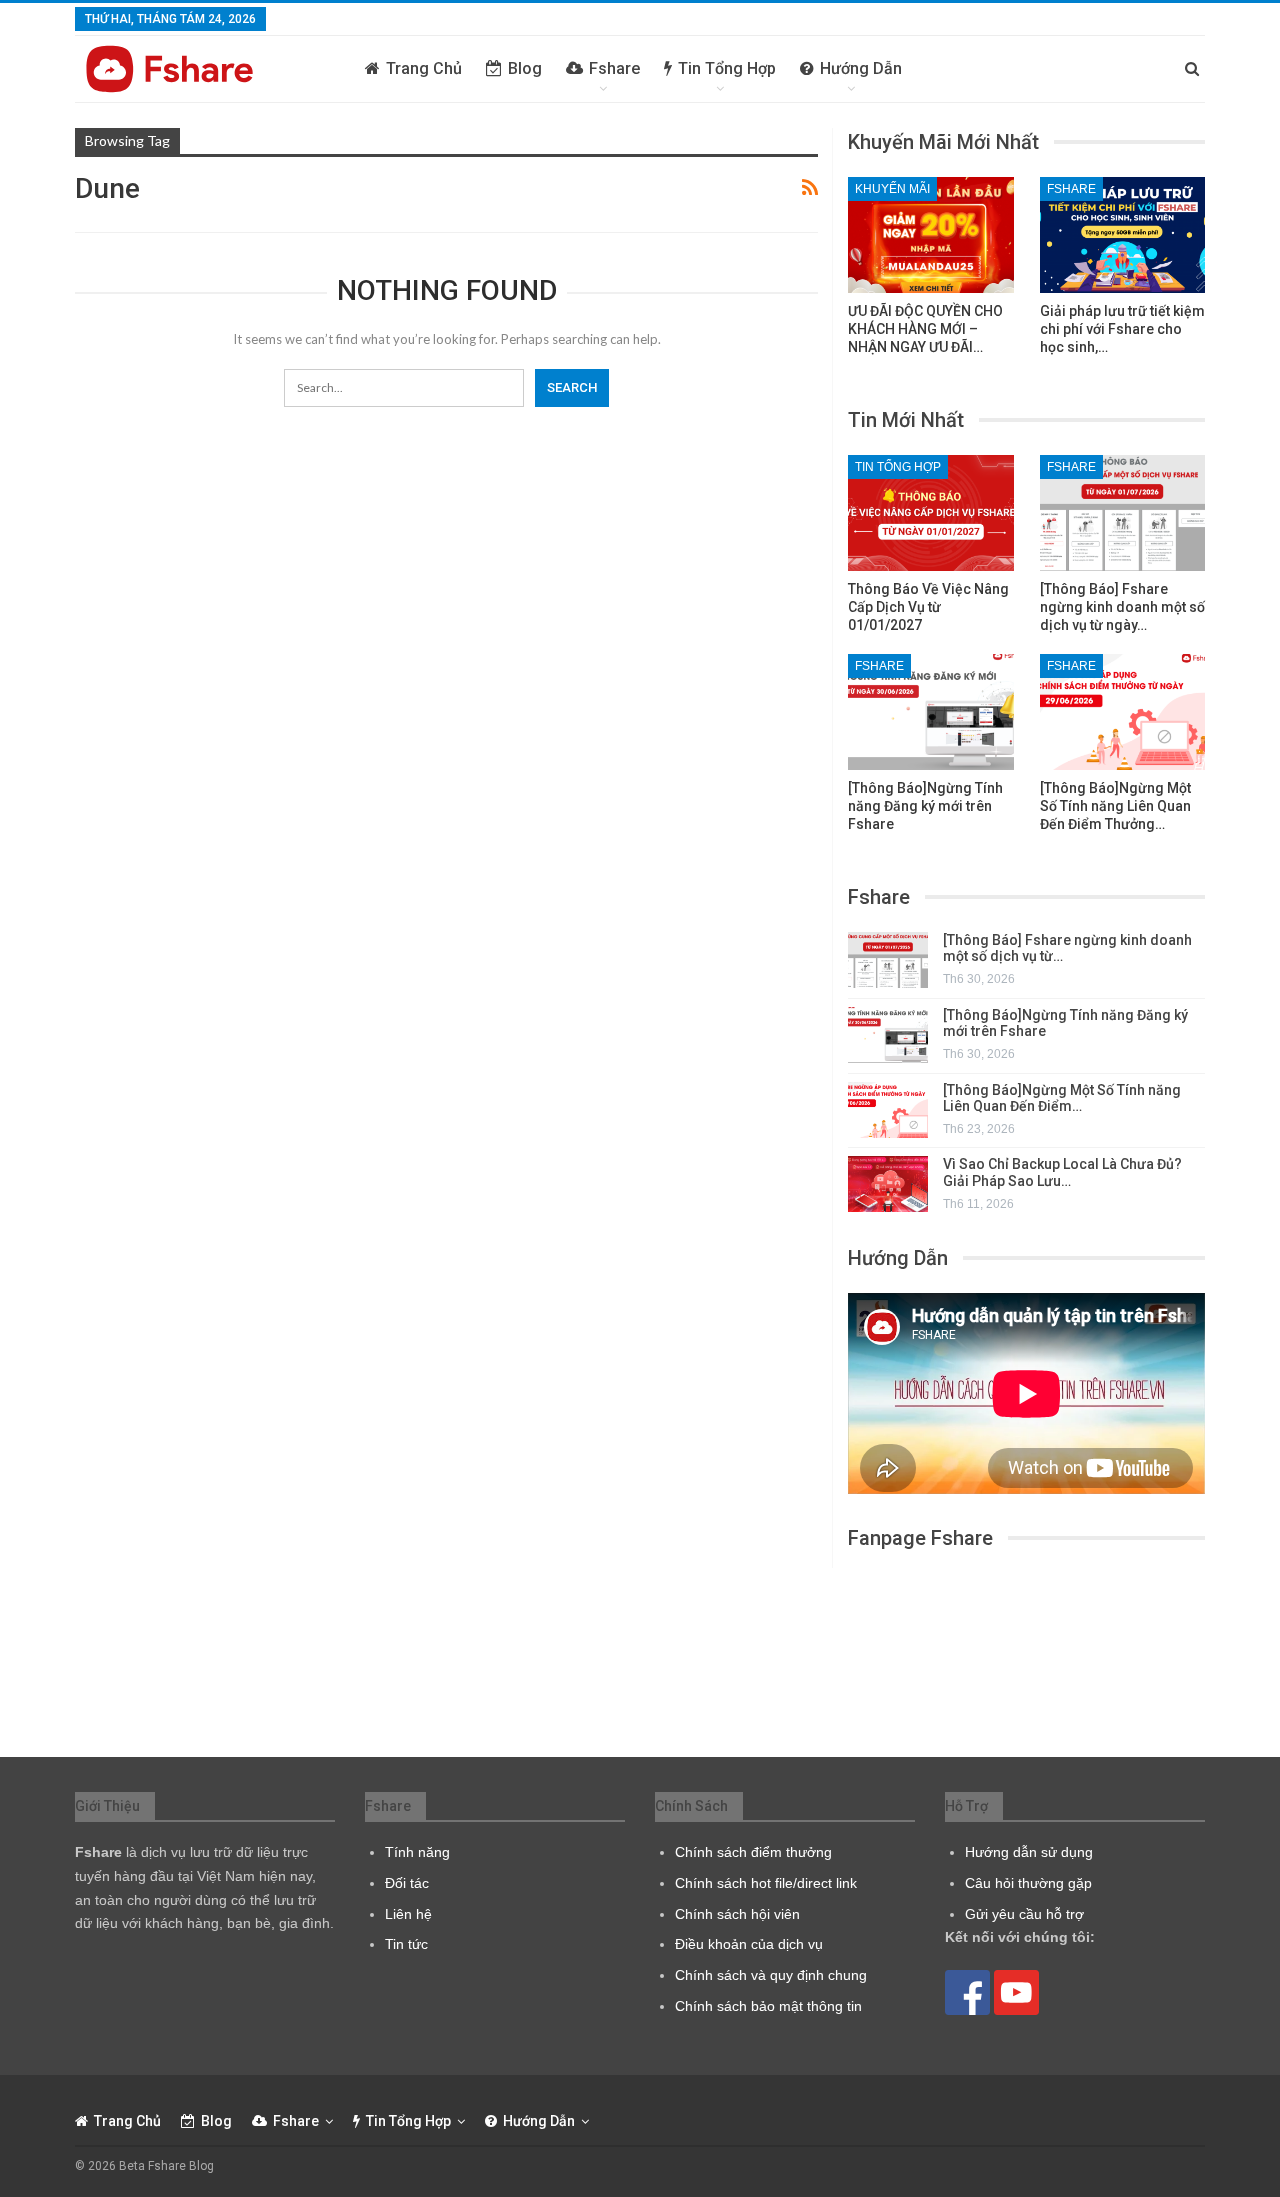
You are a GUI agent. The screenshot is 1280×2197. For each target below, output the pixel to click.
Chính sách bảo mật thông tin (768, 2006)
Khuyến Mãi (892, 189)
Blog (525, 68)
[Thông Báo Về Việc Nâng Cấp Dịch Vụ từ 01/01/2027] (931, 513)
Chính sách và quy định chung (771, 1975)
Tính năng (417, 1852)
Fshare (614, 68)
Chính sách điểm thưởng (753, 1852)
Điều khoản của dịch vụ (749, 1944)
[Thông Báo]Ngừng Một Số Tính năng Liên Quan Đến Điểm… (1062, 1098)
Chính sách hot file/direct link (766, 1883)
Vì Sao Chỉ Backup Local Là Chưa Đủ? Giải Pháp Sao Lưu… (1062, 1172)
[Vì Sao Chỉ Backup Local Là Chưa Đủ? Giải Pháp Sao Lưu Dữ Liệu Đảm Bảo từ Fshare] (888, 1184)
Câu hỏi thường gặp (1028, 1883)
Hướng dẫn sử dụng (1029, 1852)
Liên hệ (408, 1914)
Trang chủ (424, 68)
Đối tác (407, 1883)
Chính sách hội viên (737, 1914)
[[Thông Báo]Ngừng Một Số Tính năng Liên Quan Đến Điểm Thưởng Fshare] (1123, 712)
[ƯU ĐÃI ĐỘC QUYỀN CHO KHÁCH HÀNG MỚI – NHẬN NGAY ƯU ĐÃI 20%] (931, 235)
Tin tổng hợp (727, 68)
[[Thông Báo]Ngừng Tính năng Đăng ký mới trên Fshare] (931, 712)
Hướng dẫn (861, 68)
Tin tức (406, 1944)
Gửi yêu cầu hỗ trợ (1024, 1914)
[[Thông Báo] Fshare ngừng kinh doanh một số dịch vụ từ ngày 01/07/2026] (1123, 513)
